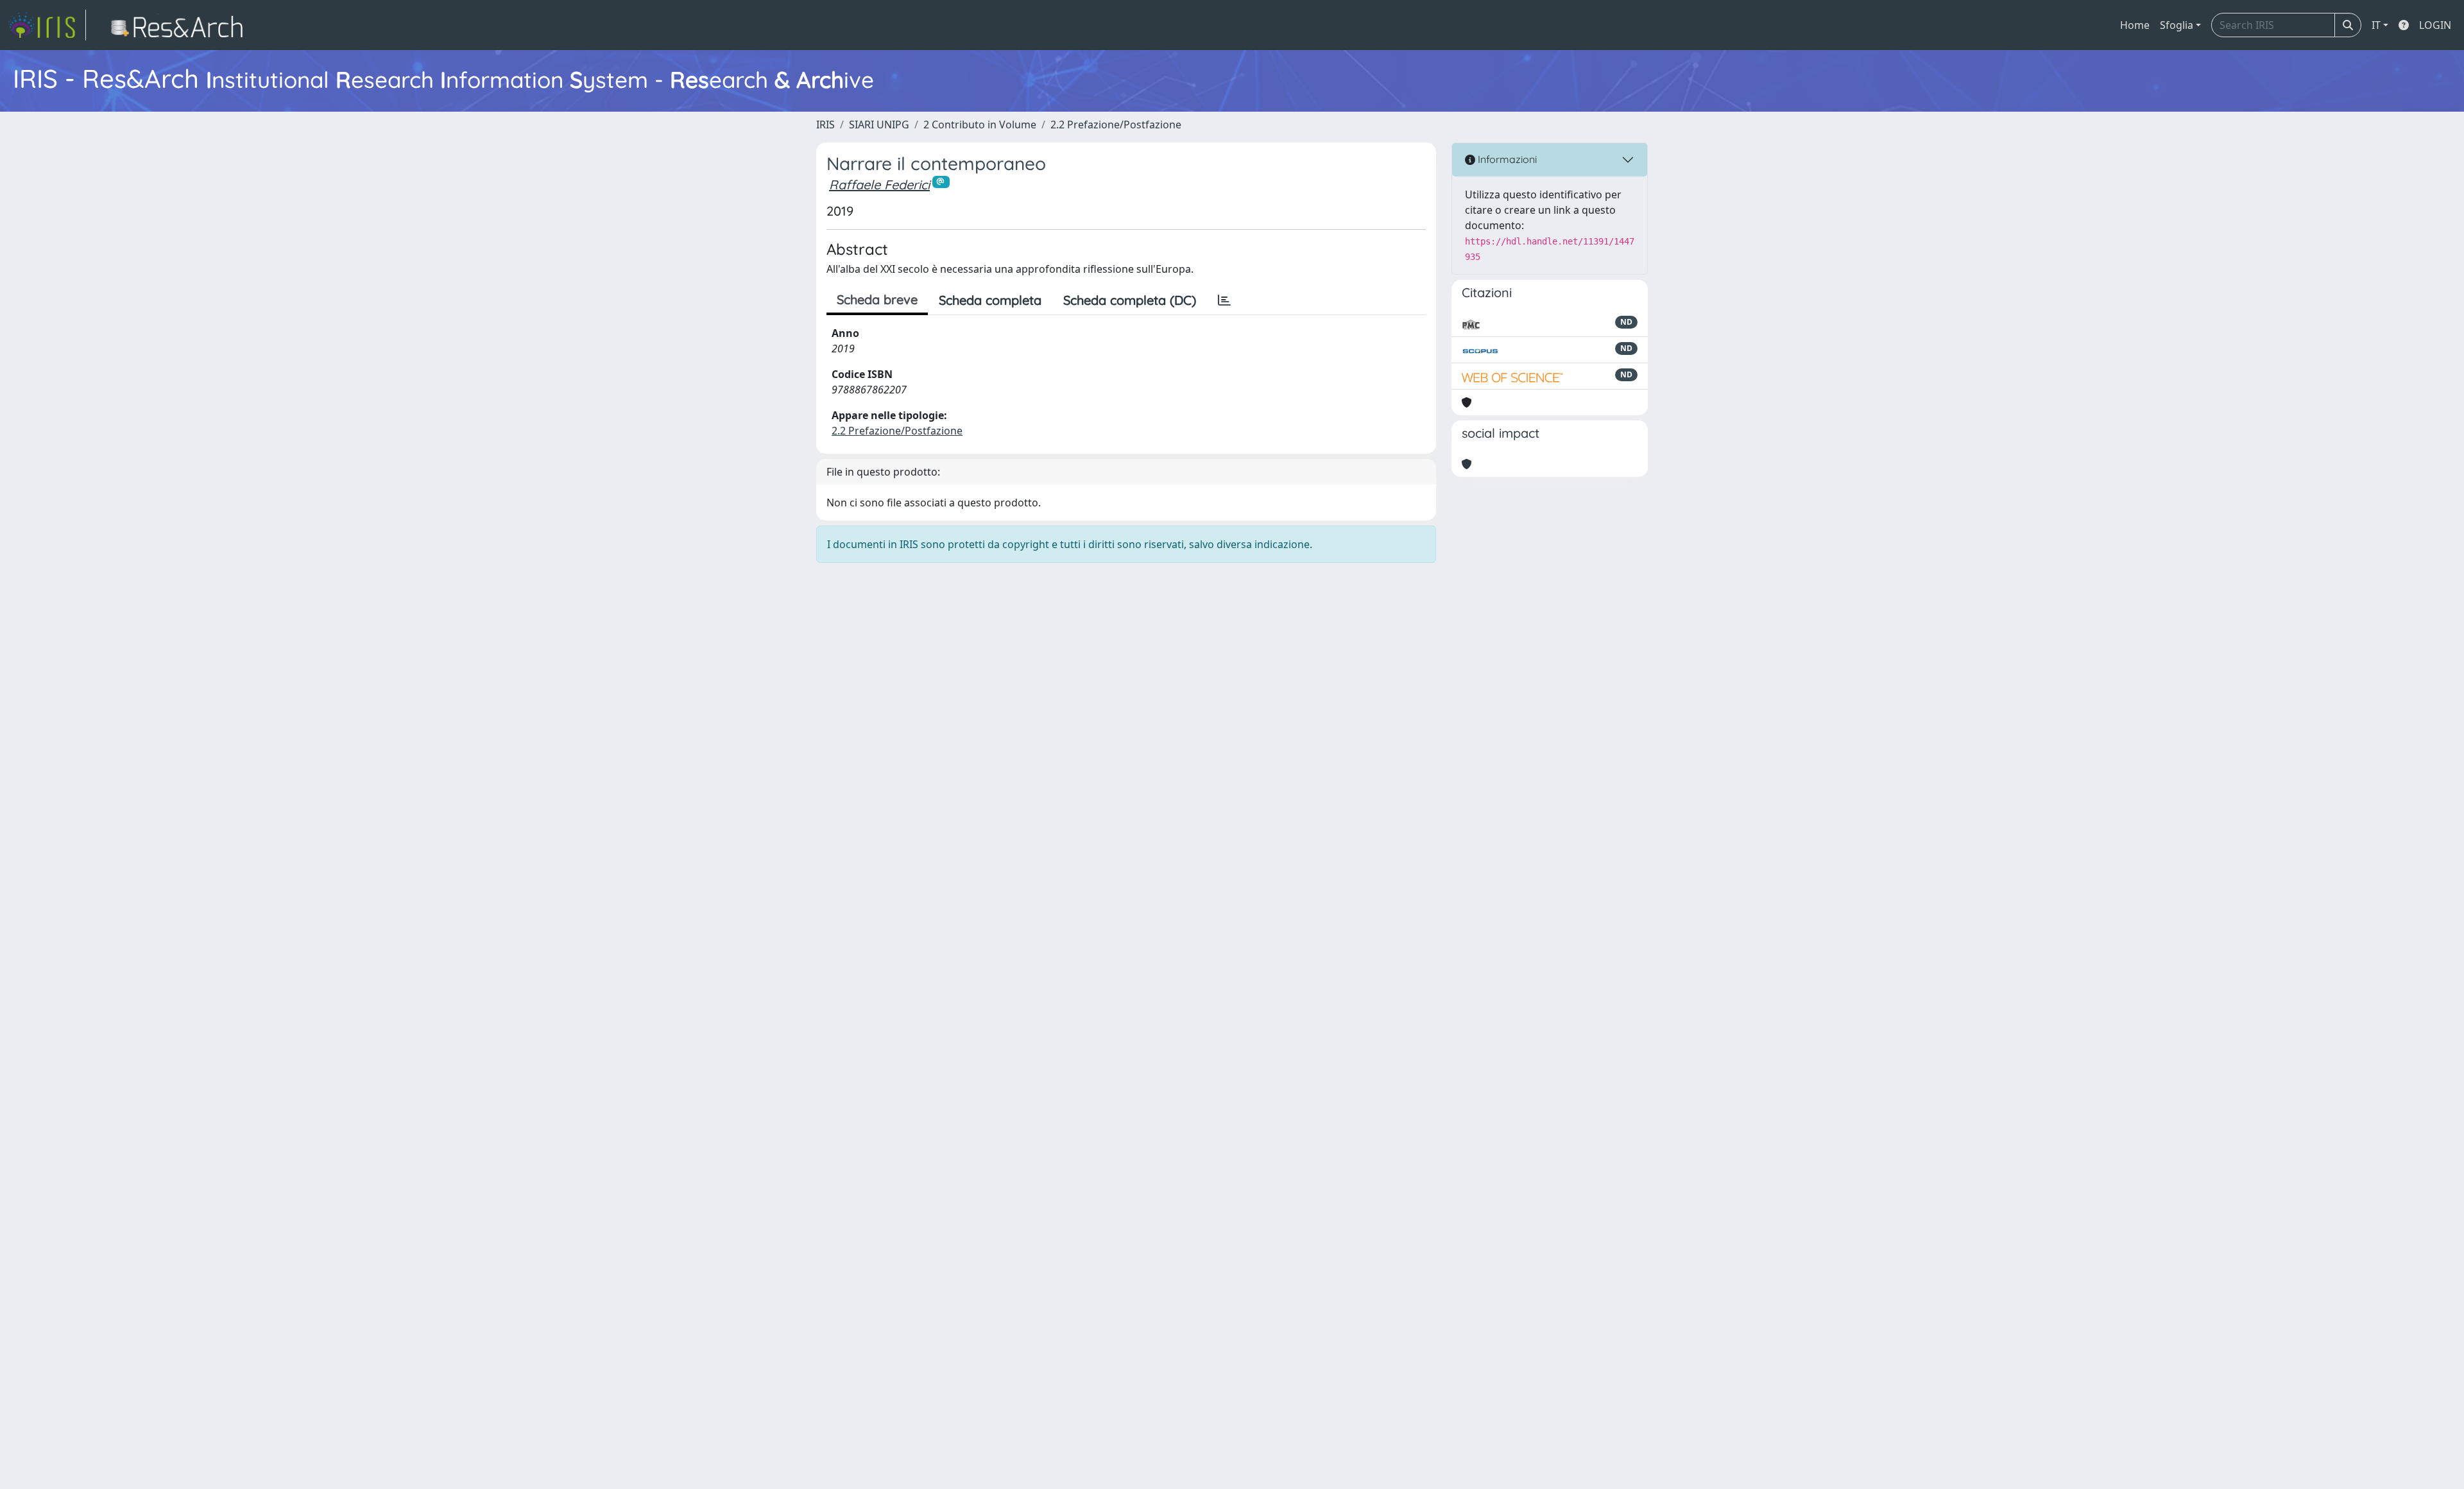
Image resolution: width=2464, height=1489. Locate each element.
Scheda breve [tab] (877, 299)
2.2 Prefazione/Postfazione (1116, 125)
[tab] (1224, 300)
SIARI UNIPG (879, 125)
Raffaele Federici (879, 185)
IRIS (826, 125)
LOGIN (2435, 25)
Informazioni (1506, 159)
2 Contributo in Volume (980, 125)
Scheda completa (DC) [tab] (1130, 300)
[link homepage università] (181, 25)
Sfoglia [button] (2177, 25)
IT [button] (2376, 25)
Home (2135, 25)
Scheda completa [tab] (990, 300)
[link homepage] (47, 25)
